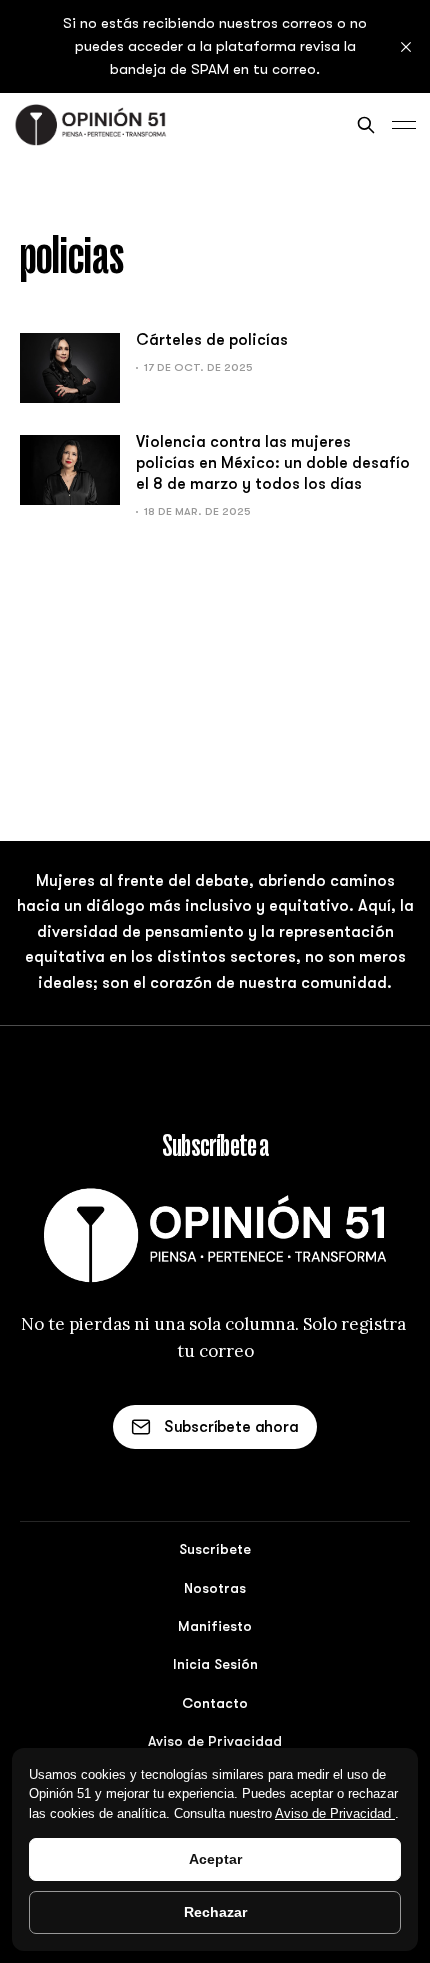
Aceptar (215, 1859)
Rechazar (215, 1912)
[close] (406, 47)
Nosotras (215, 1588)
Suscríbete (215, 1549)
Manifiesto (215, 1626)
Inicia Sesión (215, 1664)
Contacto (215, 1703)
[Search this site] (366, 125)
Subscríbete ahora (231, 1427)
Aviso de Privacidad (335, 1813)
